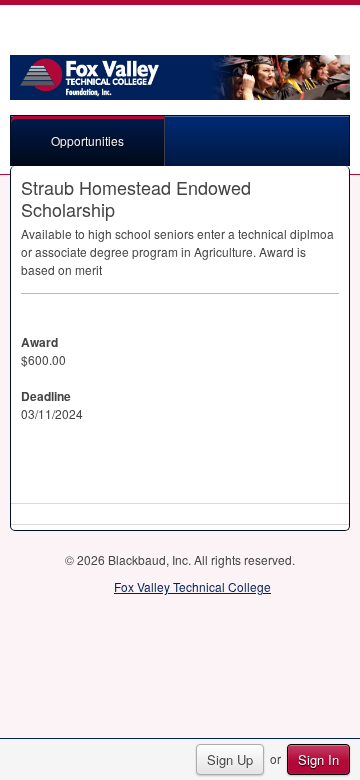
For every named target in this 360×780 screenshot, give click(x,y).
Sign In (318, 759)
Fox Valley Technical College (192, 586)
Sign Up (230, 759)
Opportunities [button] (87, 140)
